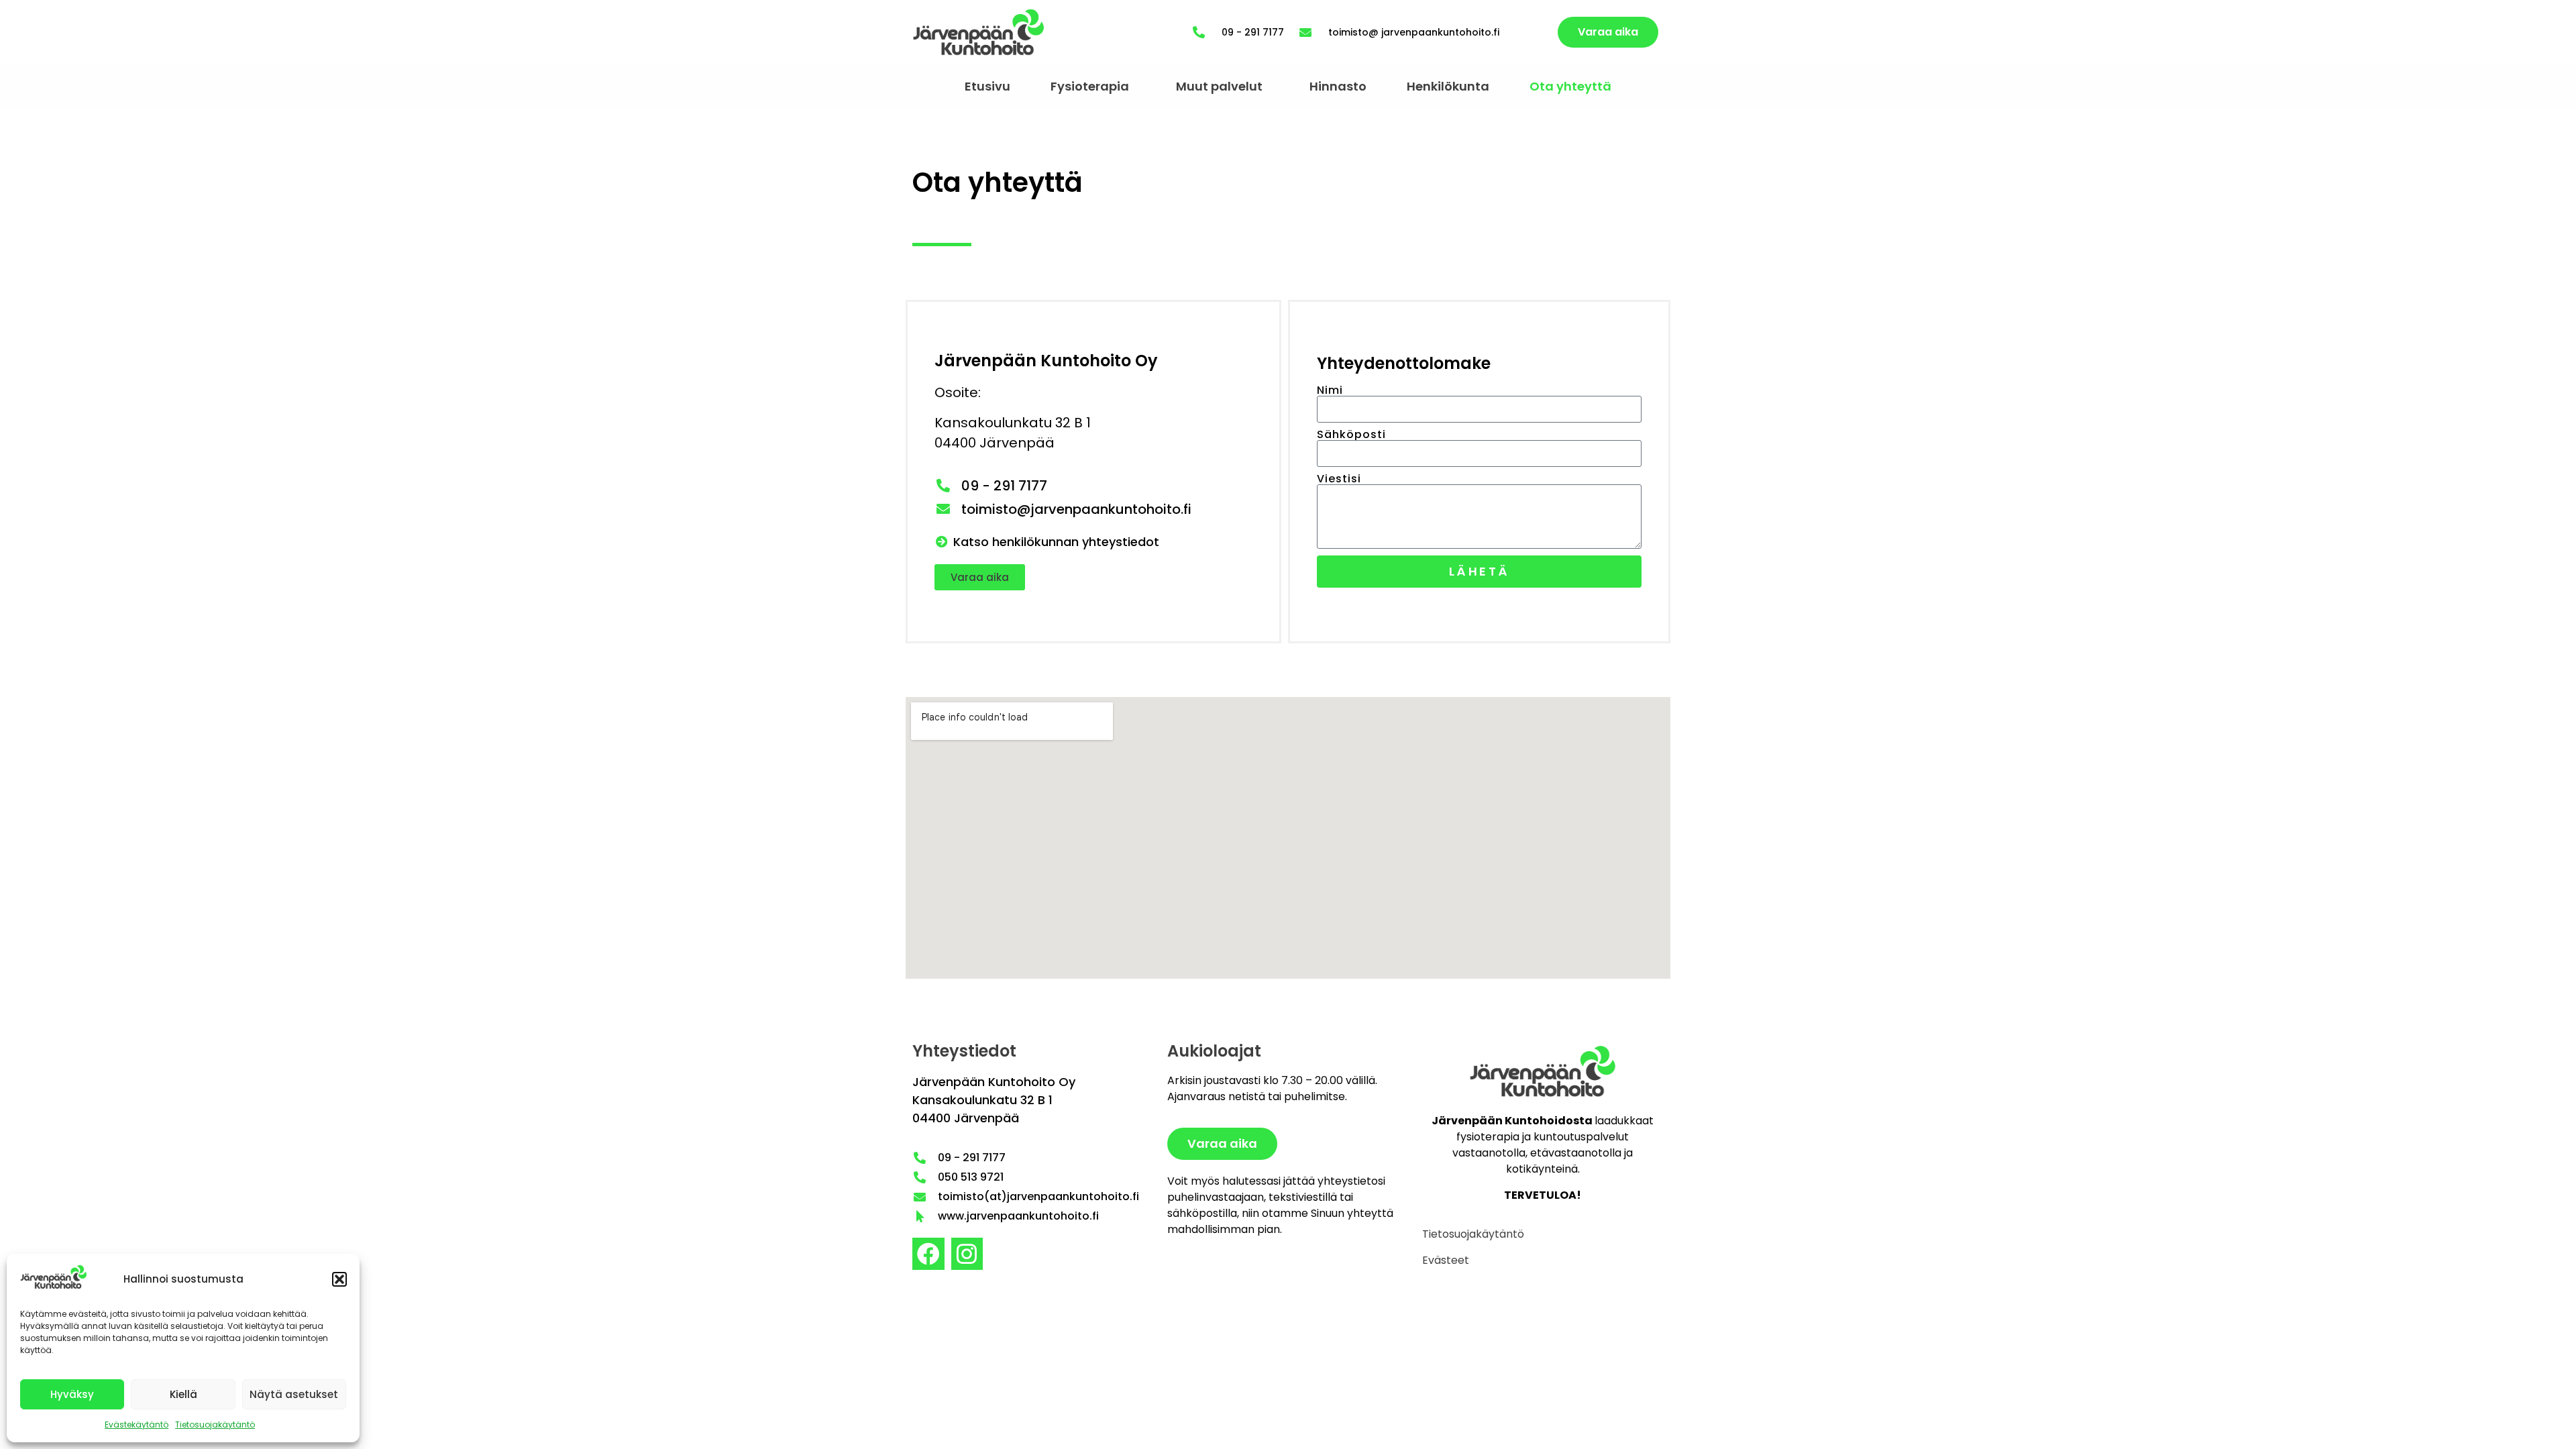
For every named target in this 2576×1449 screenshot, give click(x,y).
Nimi (1330, 390)
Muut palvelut (1219, 86)
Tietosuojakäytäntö (215, 1425)
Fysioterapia (1090, 86)
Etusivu (987, 86)
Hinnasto (1338, 86)
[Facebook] (928, 1254)
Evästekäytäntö (137, 1425)
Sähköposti (1351, 435)
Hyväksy (72, 1394)
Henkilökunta (1448, 86)
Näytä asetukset (294, 1394)
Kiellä (183, 1394)
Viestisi (1339, 479)
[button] (339, 1279)
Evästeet (1446, 1260)
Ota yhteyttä (1570, 86)
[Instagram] (967, 1254)
